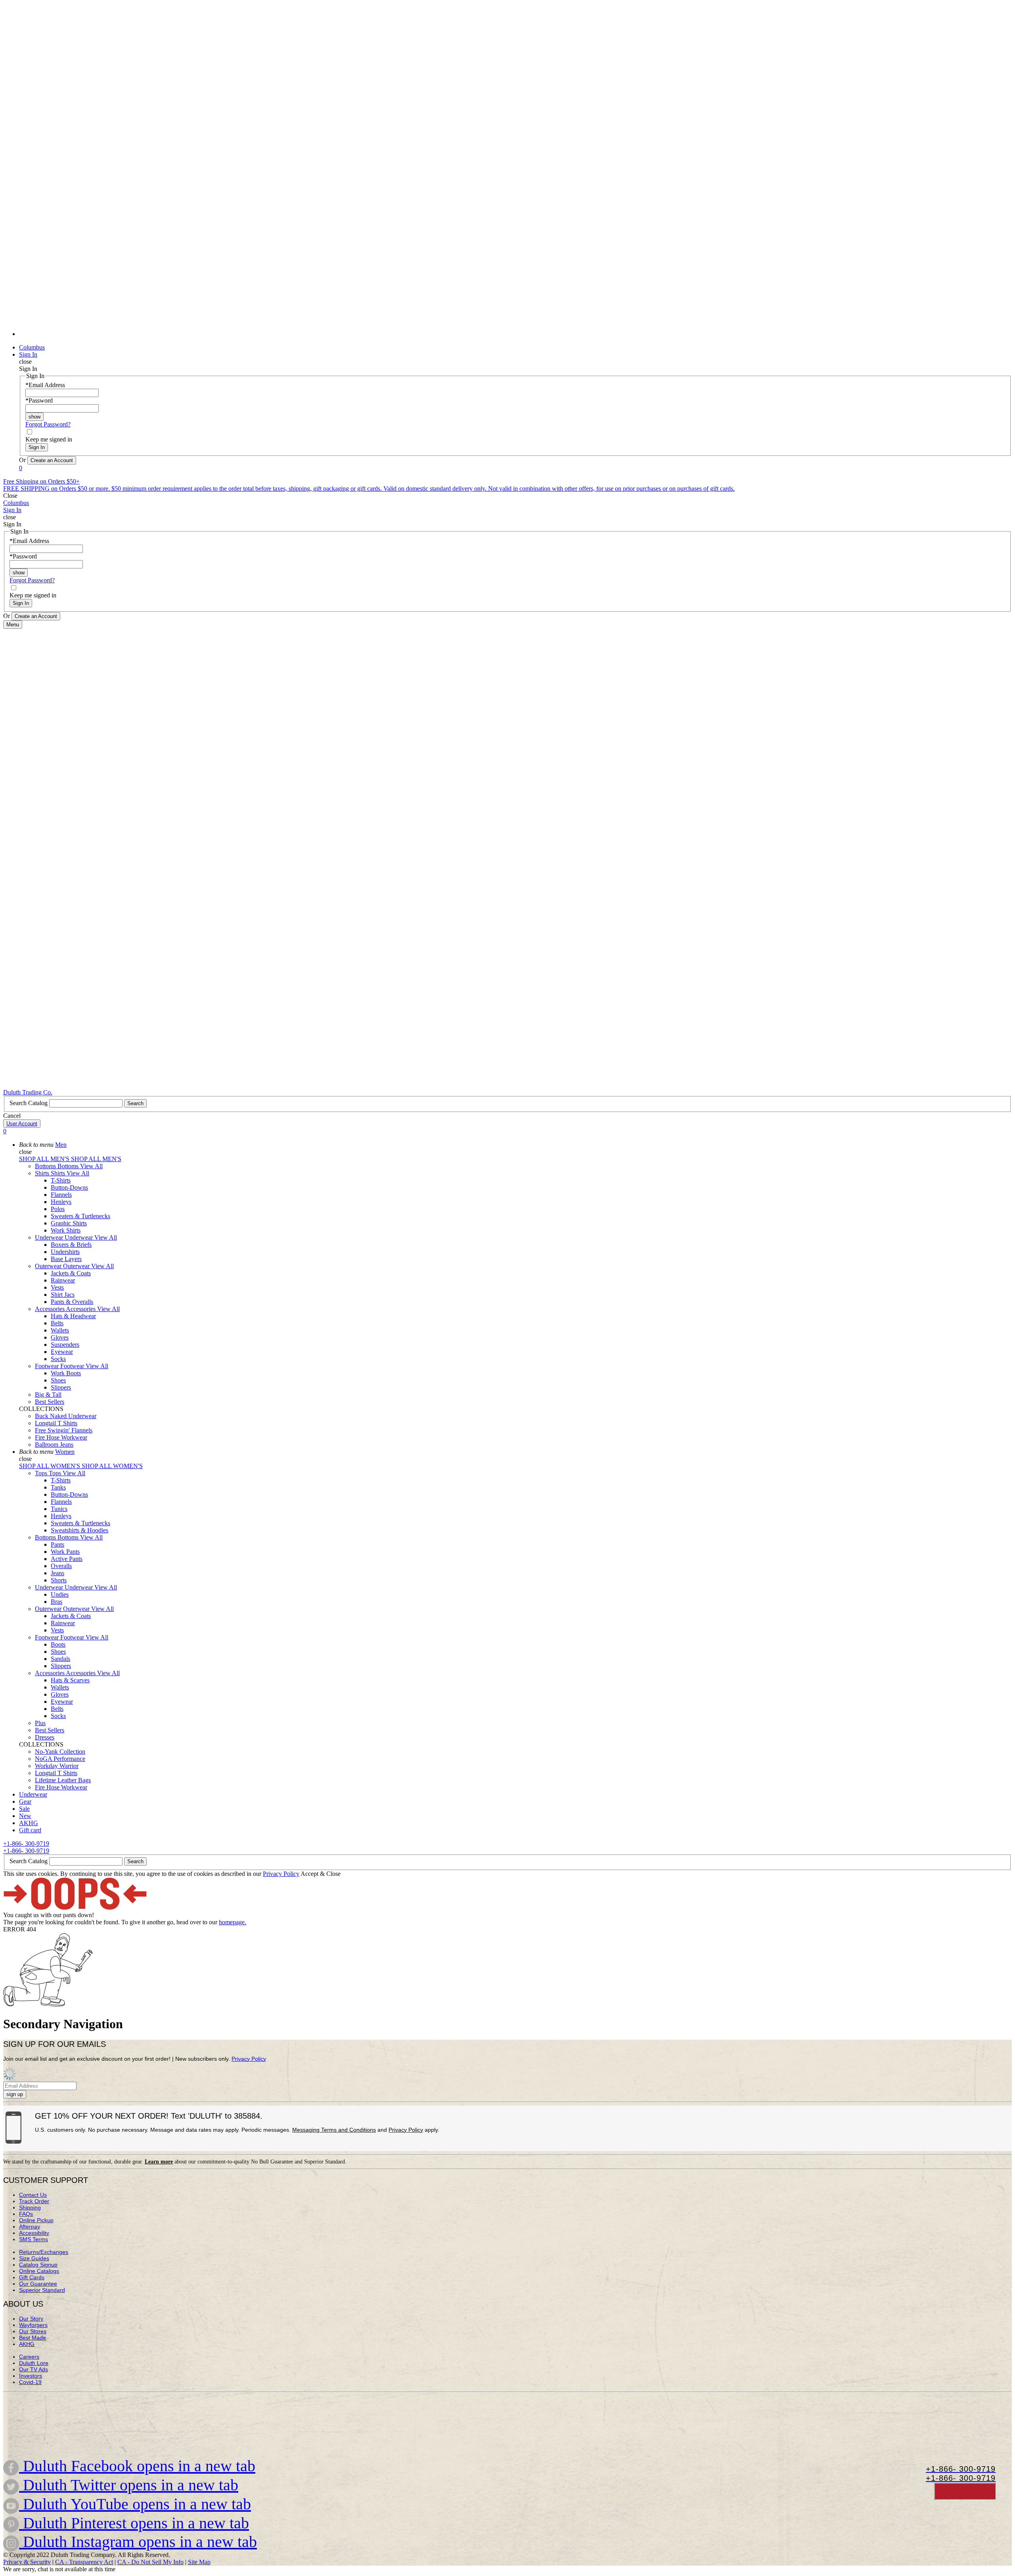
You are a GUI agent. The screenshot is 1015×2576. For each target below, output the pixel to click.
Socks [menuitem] (58, 1359)
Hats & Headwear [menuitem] (73, 1316)
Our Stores (33, 2331)
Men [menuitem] (61, 1145)
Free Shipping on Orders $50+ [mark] (41, 481)
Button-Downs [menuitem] (69, 1187)
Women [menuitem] (65, 1452)
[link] (515, 334)
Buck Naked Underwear (66, 1416)
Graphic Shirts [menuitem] (69, 1223)
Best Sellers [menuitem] (50, 1402)
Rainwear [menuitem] (63, 1280)
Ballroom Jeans (54, 1444)
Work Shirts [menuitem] (66, 1230)
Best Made (33, 2338)
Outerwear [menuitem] (49, 1266)
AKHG (27, 2344)
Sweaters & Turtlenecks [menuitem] (80, 1216)
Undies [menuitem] (60, 1594)
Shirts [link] (59, 1173)
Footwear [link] (73, 1366)
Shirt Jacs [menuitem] (63, 1295)
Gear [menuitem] (25, 1801)
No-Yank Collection (60, 1752)
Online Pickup (36, 2220)
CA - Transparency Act (84, 2562)
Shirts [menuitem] (43, 1173)
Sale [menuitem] (24, 1809)
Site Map (199, 2562)
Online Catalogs (39, 2271)
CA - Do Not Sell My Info (150, 2562)
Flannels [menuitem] (61, 1195)
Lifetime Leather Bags (63, 1780)
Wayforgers (33, 2325)
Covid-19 (30, 2382)
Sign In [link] (28, 354)
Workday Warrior (57, 1766)
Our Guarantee (38, 2284)
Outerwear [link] (77, 1266)
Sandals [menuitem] (60, 1659)
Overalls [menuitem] (61, 1566)
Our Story (31, 2319)
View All (91, 1166)
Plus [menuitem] (40, 1723)
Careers (29, 2357)
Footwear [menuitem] (48, 1366)
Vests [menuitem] (57, 1287)
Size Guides (34, 2258)
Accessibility (34, 2233)
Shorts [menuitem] (59, 1580)
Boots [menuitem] (58, 1644)
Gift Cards (32, 2277)
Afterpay (30, 2227)
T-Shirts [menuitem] (61, 1180)
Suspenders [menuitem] (65, 1345)
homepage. (233, 1922)
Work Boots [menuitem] (66, 1373)
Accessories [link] (81, 1309)
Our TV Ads (34, 2369)
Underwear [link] (79, 1237)
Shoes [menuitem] (58, 1380)
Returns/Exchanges (44, 2252)
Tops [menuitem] (42, 1473)
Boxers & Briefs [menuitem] (71, 1245)
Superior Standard (42, 2290)
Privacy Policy (281, 1874)
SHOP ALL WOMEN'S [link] (50, 1466)
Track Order (34, 2201)
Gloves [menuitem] (60, 1337)
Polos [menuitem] (58, 1209)
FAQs (26, 2214)
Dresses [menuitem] (45, 1737)
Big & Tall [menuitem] (48, 1395)
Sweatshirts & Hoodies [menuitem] (79, 1530)
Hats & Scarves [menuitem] (70, 1680)
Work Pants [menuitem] (65, 1552)
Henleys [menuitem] (61, 1202)
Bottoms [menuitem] (46, 1166)
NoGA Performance (60, 1759)
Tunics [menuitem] (59, 1509)
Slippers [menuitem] (61, 1387)
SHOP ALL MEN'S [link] (45, 1159)
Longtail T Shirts (56, 1423)
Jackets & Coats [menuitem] (71, 1273)
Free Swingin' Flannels (64, 1430)
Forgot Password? (48, 424)
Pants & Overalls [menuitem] (72, 1302)
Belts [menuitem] (57, 1323)
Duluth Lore (34, 2363)
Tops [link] (56, 1473)
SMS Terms (34, 2239)
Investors (31, 2376)
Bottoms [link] (69, 1166)
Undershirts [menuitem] (65, 1252)
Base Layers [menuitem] (66, 1259)
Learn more (159, 2162)
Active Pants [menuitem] (67, 1559)
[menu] (507, 172)
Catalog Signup (38, 2265)
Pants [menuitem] (57, 1544)
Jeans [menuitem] (57, 1573)
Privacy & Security (27, 2562)
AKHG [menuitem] (29, 1823)
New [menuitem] (25, 1816)
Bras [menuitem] (56, 1602)
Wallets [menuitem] (60, 1330)
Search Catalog (29, 1103)
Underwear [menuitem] (50, 1237)
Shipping (30, 2207)
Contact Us (33, 2195)
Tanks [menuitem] (58, 1487)
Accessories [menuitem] (50, 1309)
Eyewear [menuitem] (62, 1352)
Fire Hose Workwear (61, 1437)
